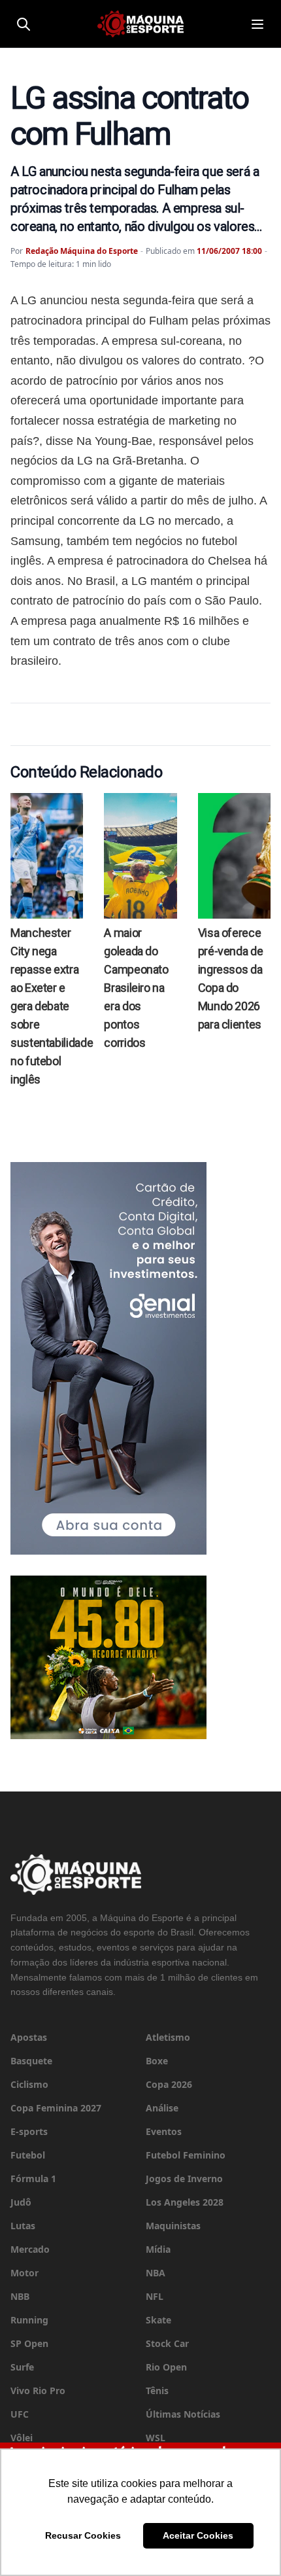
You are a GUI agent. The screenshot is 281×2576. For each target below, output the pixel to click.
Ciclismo (29, 2084)
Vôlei (22, 2438)
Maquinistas (173, 2226)
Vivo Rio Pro (38, 2391)
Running (29, 2320)
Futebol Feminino (186, 2155)
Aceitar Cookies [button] (198, 2535)
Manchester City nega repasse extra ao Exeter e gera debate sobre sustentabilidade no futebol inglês (52, 1006)
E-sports (29, 2131)
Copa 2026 (169, 2084)
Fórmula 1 (33, 2179)
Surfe (22, 2367)
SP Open (29, 2343)
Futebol (28, 2155)
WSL (156, 2438)
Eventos (164, 2131)
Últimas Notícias (183, 2414)
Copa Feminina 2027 (56, 2108)
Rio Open (166, 2367)
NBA (156, 2273)
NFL (155, 2296)
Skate (158, 2320)
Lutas (23, 2226)
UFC (20, 2414)
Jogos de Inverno (184, 2179)
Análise (162, 2108)
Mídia (158, 2249)
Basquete (31, 2061)
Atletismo (168, 2037)
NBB (20, 2296)
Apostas (29, 2037)
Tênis (157, 2391)
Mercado (30, 2249)
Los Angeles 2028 (185, 2202)
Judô (21, 2202)
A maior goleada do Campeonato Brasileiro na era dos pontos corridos (136, 988)
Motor (25, 2273)
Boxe (157, 2061)
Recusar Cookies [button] (83, 2535)
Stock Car (167, 2343)
